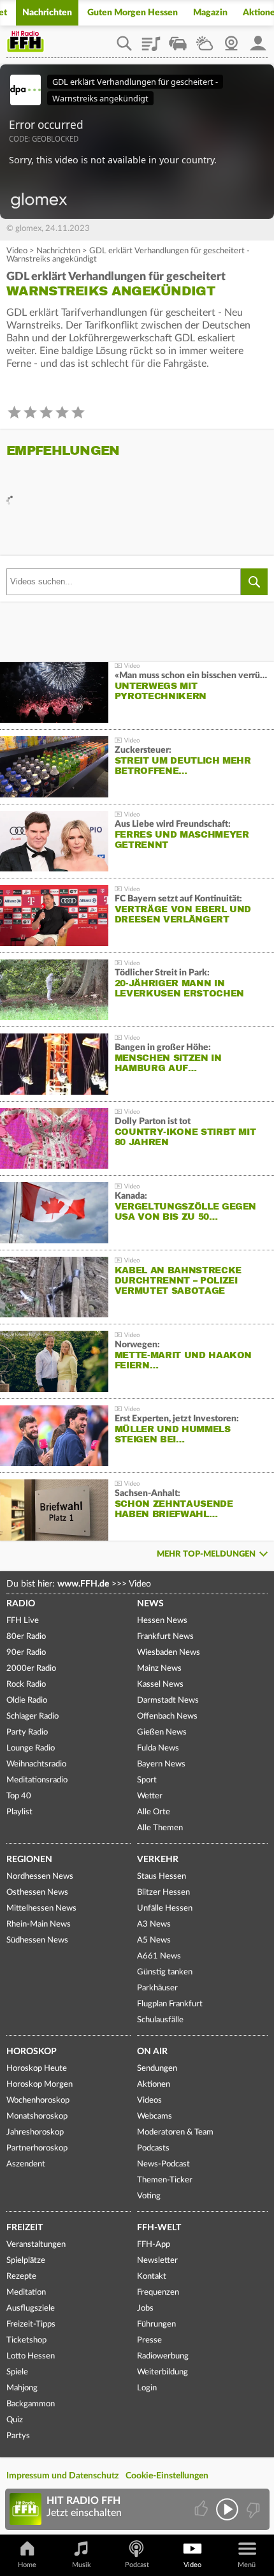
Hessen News (162, 1621)
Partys (18, 2436)
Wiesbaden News (169, 1653)
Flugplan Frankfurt (170, 2004)
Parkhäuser (157, 1988)
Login (147, 2388)
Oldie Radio (27, 1700)
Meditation (26, 2292)
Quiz (15, 2420)
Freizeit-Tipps (31, 2324)
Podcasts (153, 2148)
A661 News (159, 1956)
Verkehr (158, 1860)
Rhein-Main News (39, 1924)
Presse (149, 2340)
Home (27, 2565)
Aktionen (154, 2084)
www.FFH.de (83, 1584)
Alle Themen (160, 1828)
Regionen (29, 1860)
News (150, 1604)
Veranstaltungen (36, 2245)
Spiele (17, 2372)
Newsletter (157, 2261)
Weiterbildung (162, 2372)
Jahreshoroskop (35, 2132)
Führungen (156, 2324)
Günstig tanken (165, 1972)
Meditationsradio (37, 1780)
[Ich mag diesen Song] (202, 2509)
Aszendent (26, 2164)
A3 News (154, 1924)
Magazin (210, 13)
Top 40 (19, 1796)
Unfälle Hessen (165, 1908)
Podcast (137, 2565)
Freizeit (25, 2228)
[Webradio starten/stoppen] (227, 2509)
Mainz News (159, 1669)
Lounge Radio (31, 1748)
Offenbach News (167, 1716)
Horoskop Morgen (40, 2084)
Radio (21, 1604)
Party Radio (27, 1732)
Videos (149, 2100)
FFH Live (23, 1621)
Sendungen (157, 2069)
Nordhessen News (40, 1876)
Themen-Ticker (165, 2180)
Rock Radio (26, 1684)
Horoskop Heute (37, 2069)
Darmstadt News (168, 1700)
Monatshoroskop (37, 2116)
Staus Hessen (162, 1876)
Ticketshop (26, 2340)
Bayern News (161, 1764)
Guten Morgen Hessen (133, 13)
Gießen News (162, 1732)
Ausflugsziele (31, 2308)
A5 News (154, 1940)
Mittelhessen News (41, 1908)
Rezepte (21, 2276)
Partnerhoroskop (37, 2148)
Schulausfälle (160, 2020)
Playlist (151, 39)
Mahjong (22, 2388)
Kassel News (160, 1684)
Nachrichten (47, 13)
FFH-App (154, 2245)
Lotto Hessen (31, 2356)
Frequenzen (158, 2292)
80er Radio (26, 1637)
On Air (152, 2052)
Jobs (145, 2308)
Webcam (231, 39)
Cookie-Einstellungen (167, 2476)
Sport (147, 1780)
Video (17, 251)
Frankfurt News (165, 1637)
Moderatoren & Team (175, 2132)
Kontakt (152, 2276)
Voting (149, 2196)
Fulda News (158, 1748)
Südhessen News (37, 1940)
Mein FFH (258, 39)
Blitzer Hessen (163, 1892)
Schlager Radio (32, 1716)
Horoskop (32, 2052)
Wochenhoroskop (38, 2100)
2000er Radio (31, 1669)
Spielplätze (26, 2261)
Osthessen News (37, 1892)
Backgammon (31, 2404)
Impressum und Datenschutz (62, 2476)
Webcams (155, 2116)
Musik (82, 2565)
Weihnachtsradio (36, 1764)
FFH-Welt (159, 2228)
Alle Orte (154, 1812)
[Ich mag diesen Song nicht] (252, 2509)
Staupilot (178, 39)
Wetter (205, 39)
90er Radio (26, 1653)
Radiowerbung (163, 2356)
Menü (247, 2565)
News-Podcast (163, 2164)
